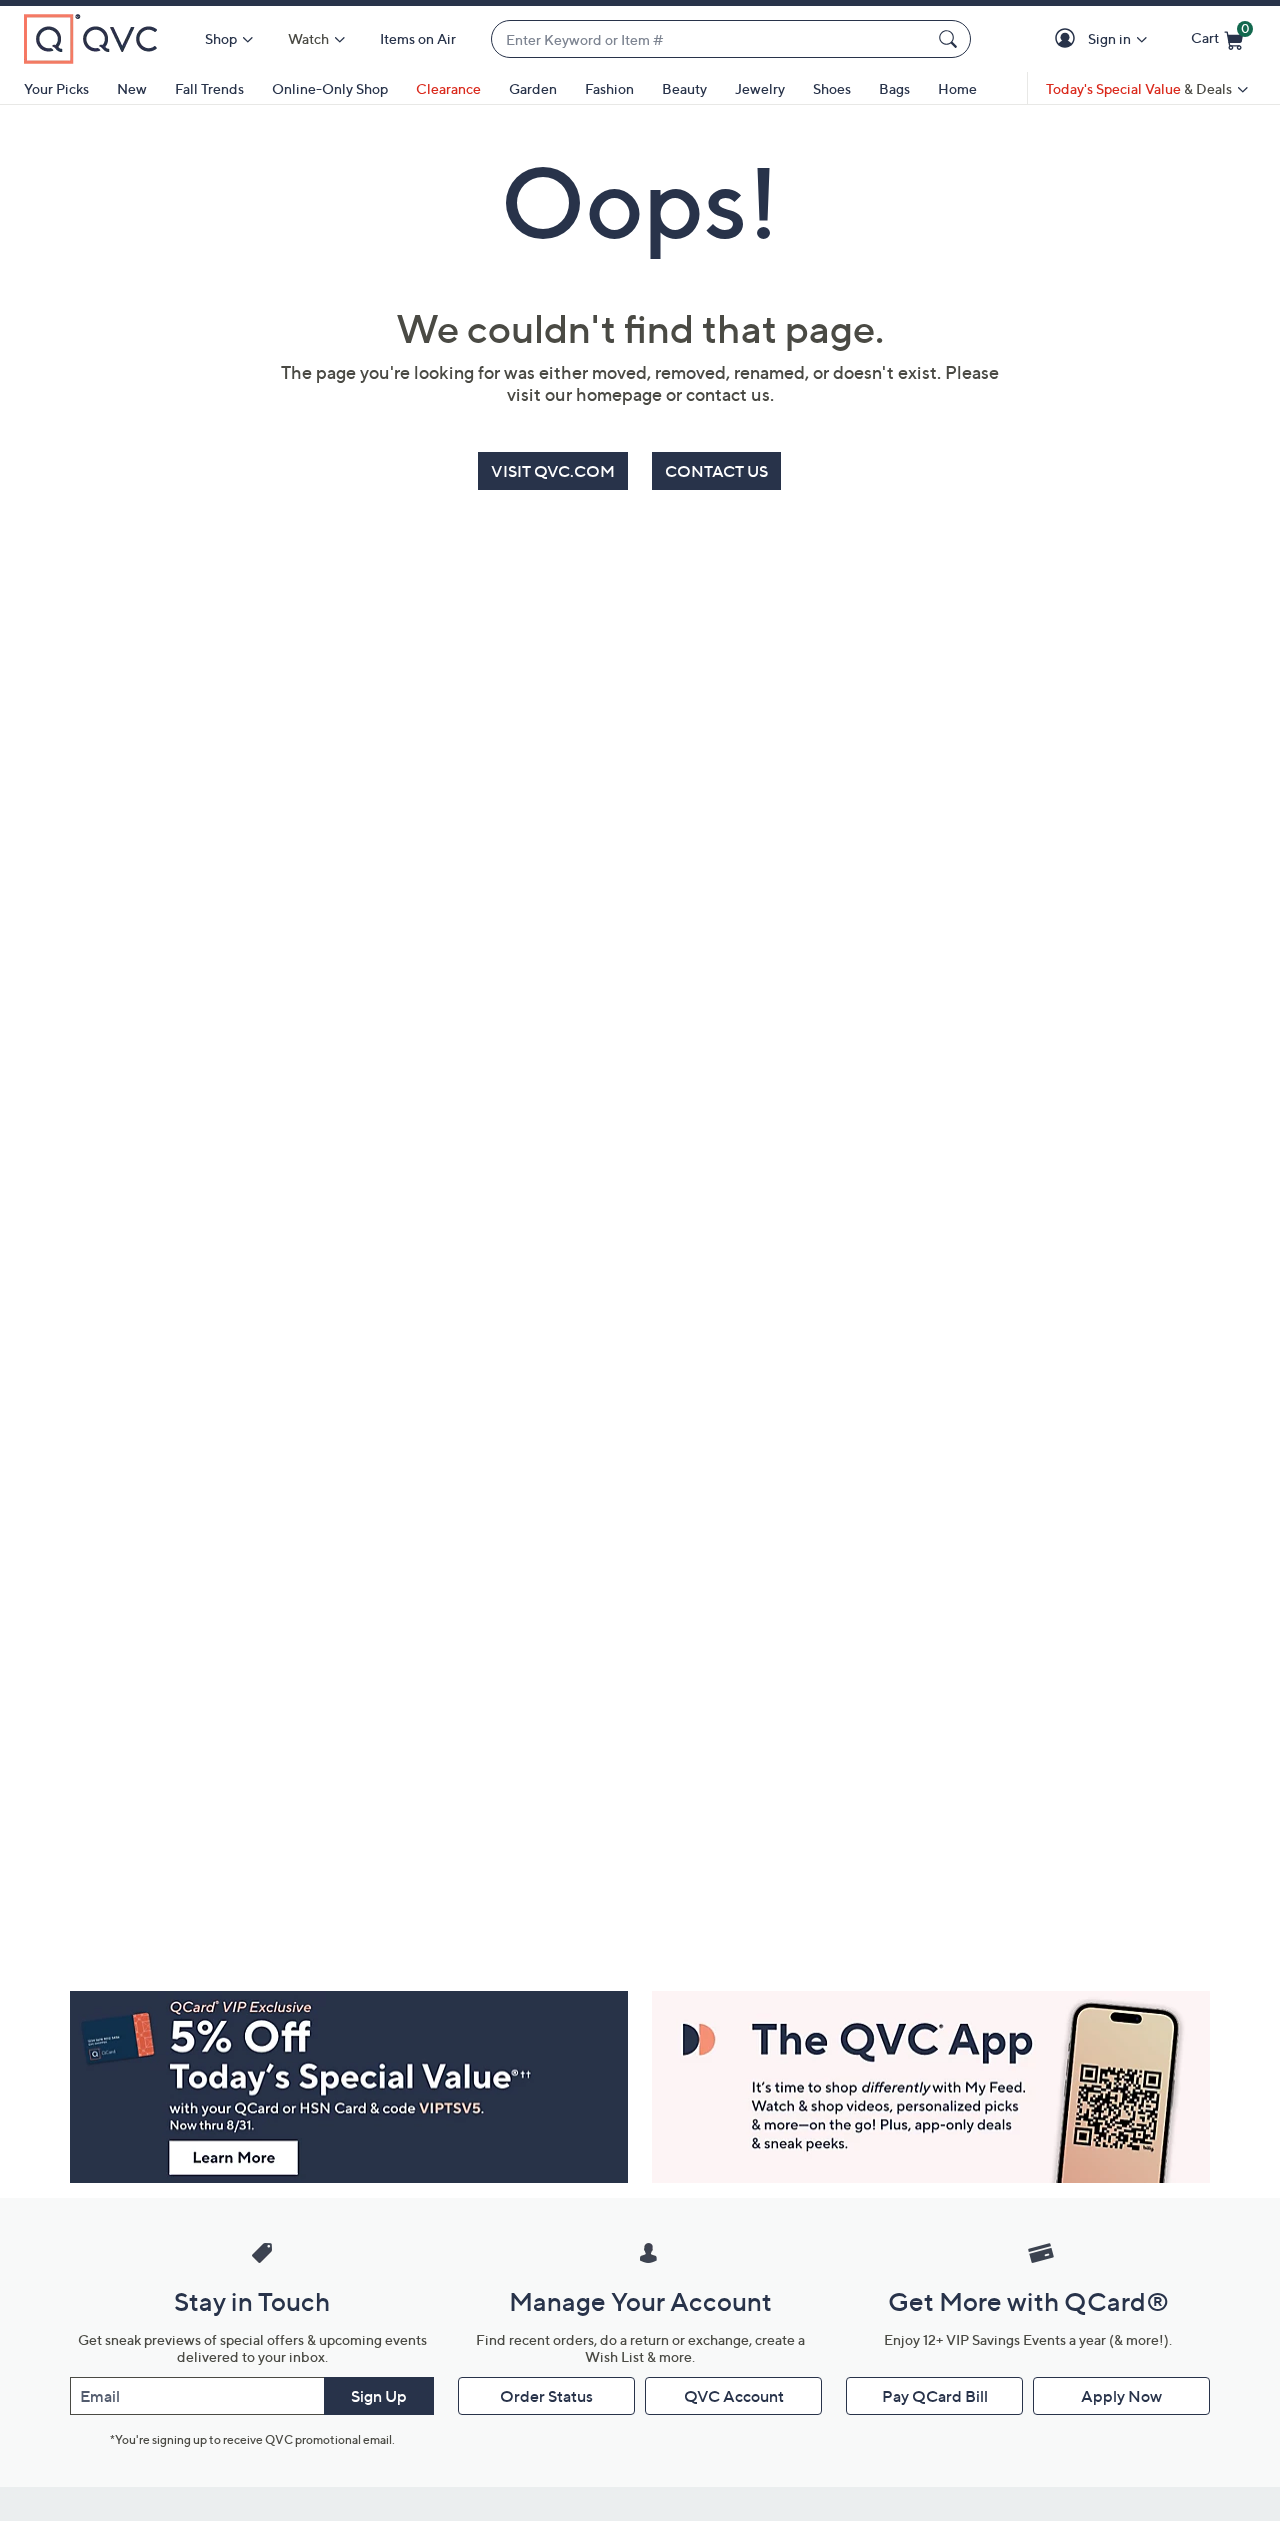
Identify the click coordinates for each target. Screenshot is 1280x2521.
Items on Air (418, 38)
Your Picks (56, 88)
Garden (533, 88)
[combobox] (711, 39)
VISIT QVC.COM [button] (553, 471)
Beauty (684, 88)
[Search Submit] (951, 39)
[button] (1068, 39)
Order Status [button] (546, 2396)
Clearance (448, 88)
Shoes (832, 88)
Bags (894, 88)
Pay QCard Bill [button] (935, 2396)
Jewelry (760, 88)
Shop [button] (221, 38)
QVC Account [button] (734, 2396)
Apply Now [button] (1121, 2396)
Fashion (609, 88)
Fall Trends (209, 88)
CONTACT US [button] (716, 471)
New (132, 88)
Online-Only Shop (330, 88)
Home (957, 88)
